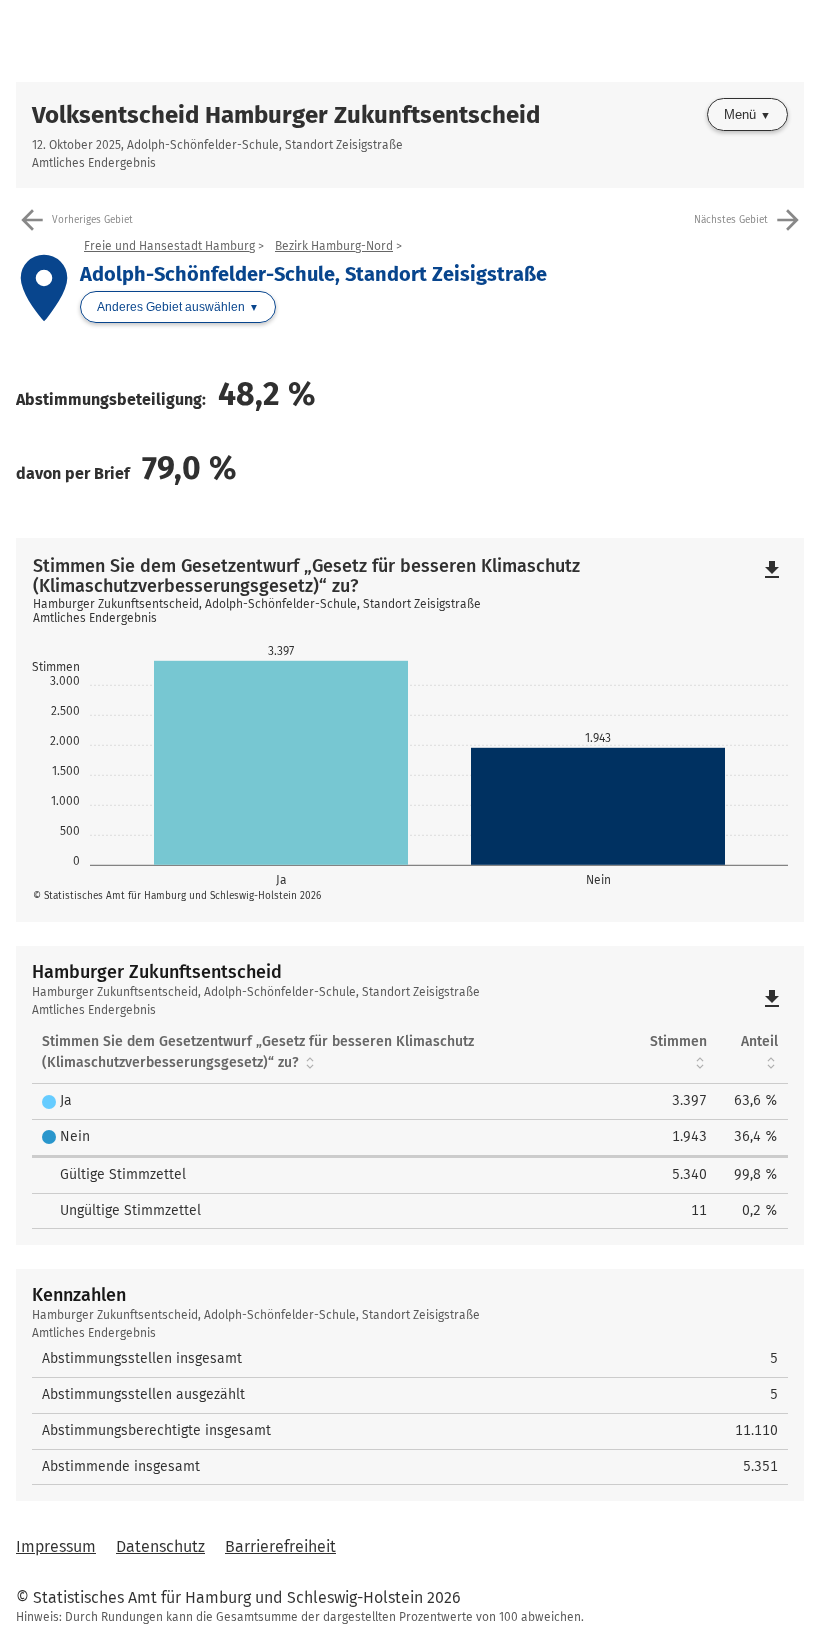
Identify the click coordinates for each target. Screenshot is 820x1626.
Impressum (56, 1546)
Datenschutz (160, 1546)
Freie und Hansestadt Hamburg (169, 246)
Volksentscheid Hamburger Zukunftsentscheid (286, 115)
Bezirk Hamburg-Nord (334, 246)
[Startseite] (410, 41)
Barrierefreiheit (280, 1546)
